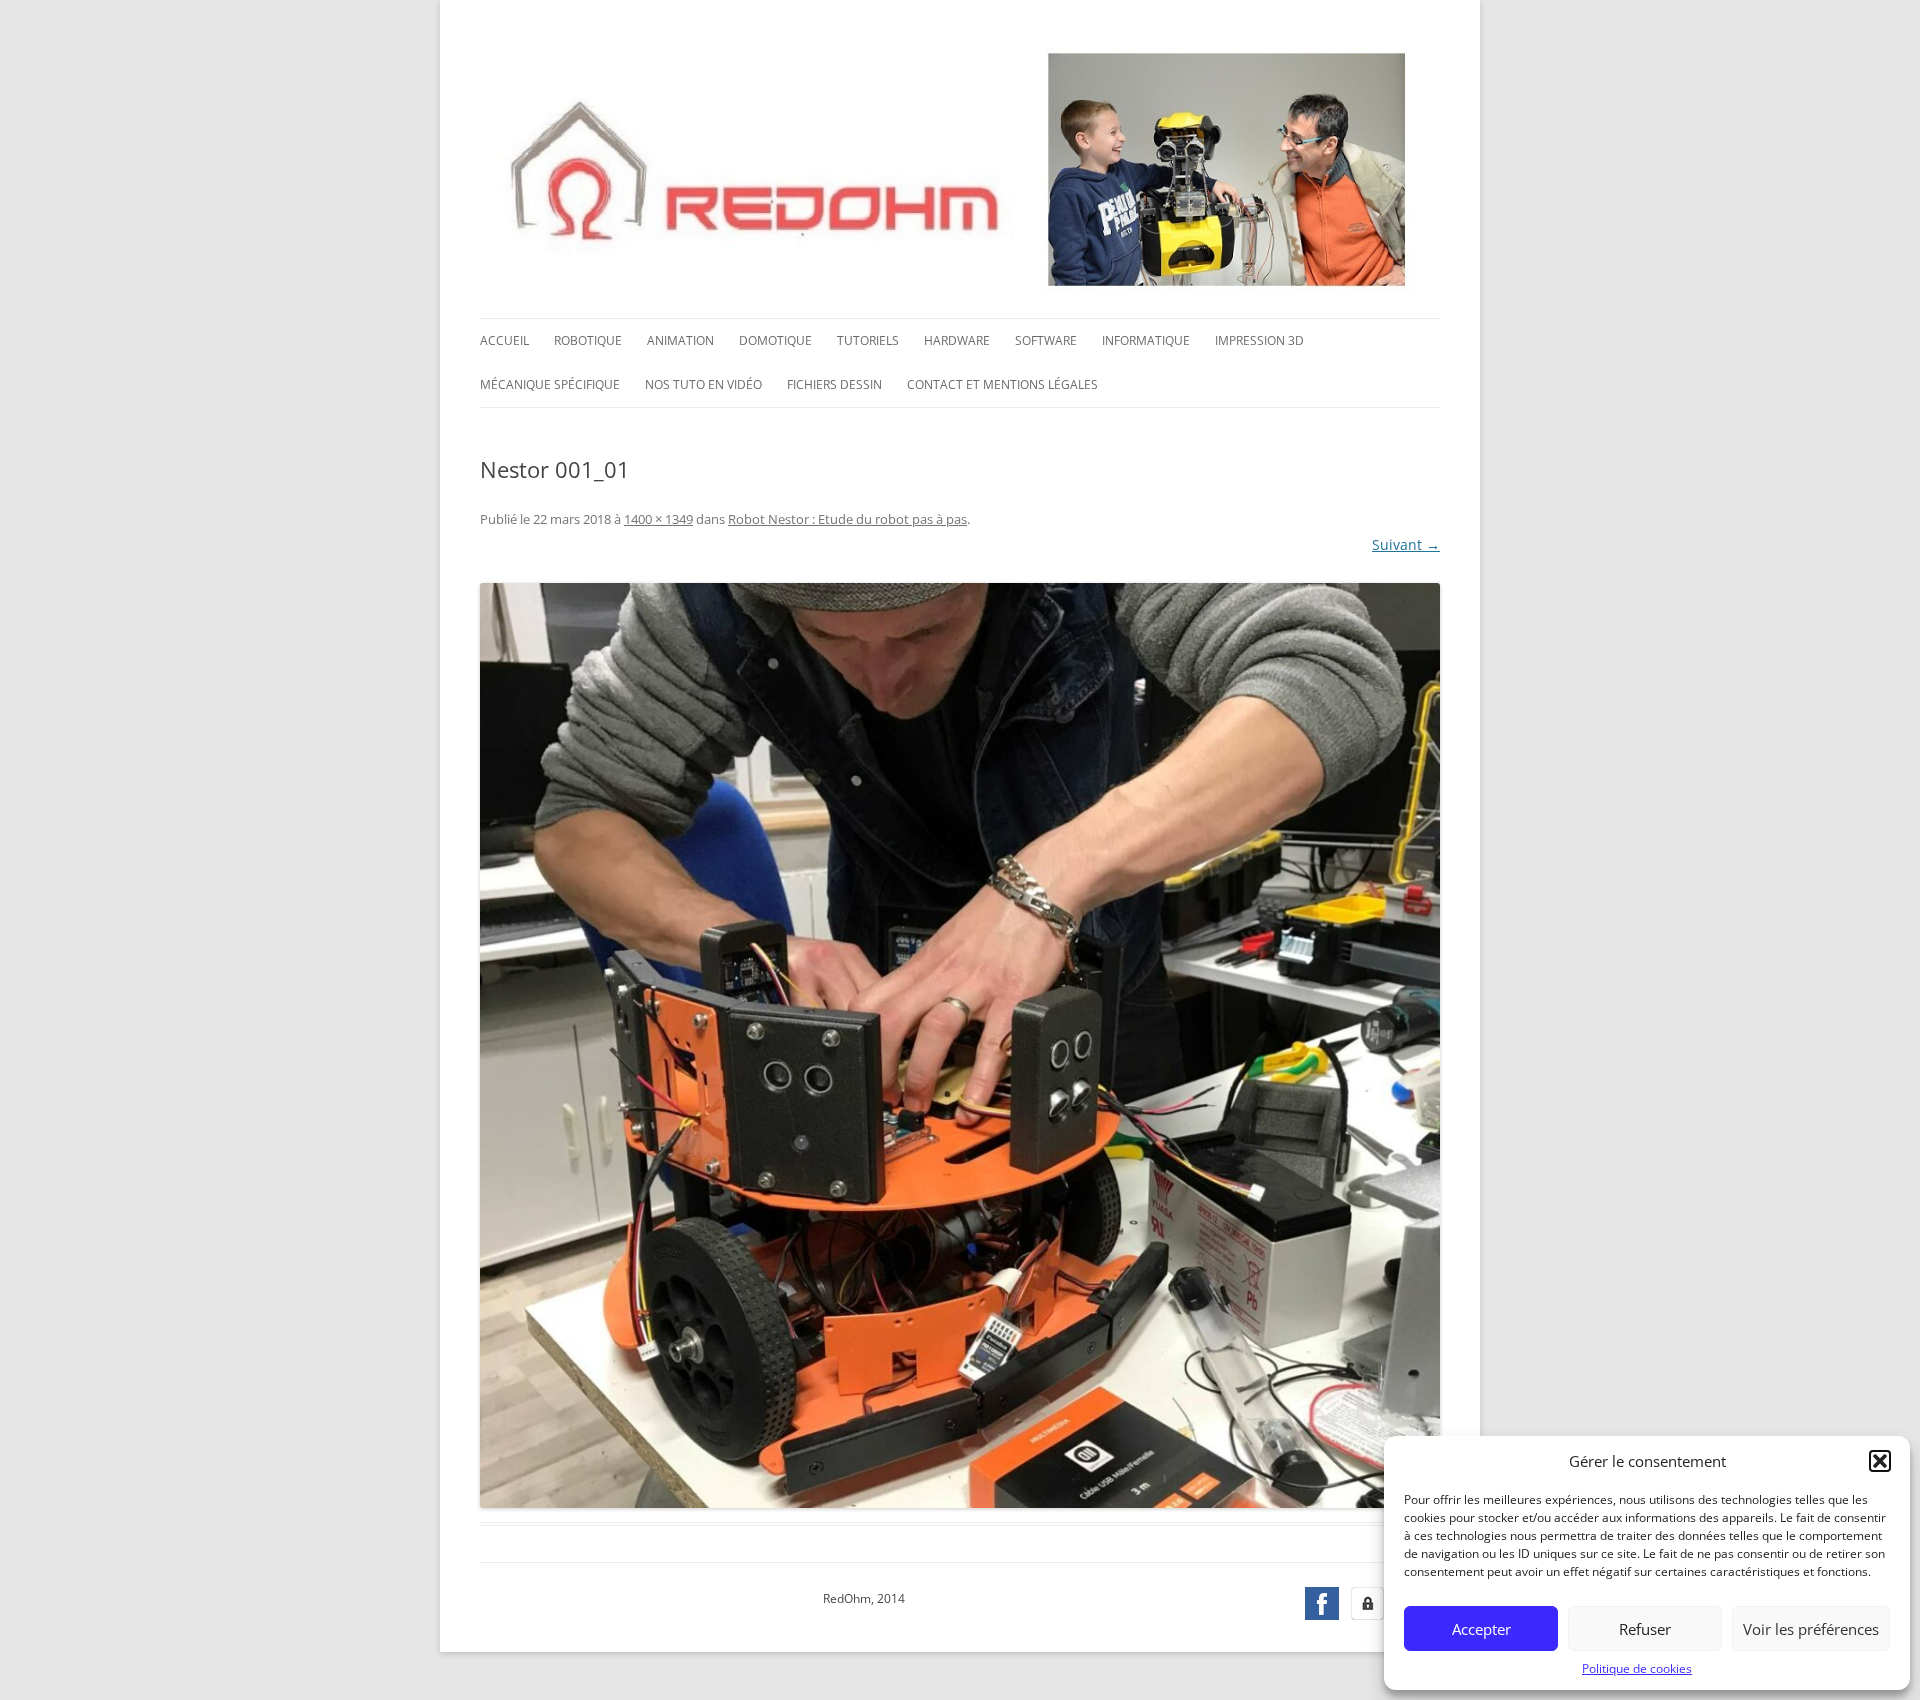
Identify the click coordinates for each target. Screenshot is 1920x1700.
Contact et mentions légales (1002, 384)
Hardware (957, 340)
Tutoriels (868, 340)
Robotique (588, 340)
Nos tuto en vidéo (703, 384)
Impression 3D (1259, 340)
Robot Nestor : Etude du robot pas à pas (847, 519)
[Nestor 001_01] (960, 1045)
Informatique (1146, 340)
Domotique (775, 340)
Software (1046, 340)
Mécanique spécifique (550, 384)
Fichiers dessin (834, 384)
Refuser (1645, 1629)
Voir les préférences (1811, 1629)
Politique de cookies (1637, 1668)
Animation (680, 340)
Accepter (1481, 1629)
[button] (1880, 1461)
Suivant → (1406, 544)
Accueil (504, 340)
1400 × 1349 (658, 519)
